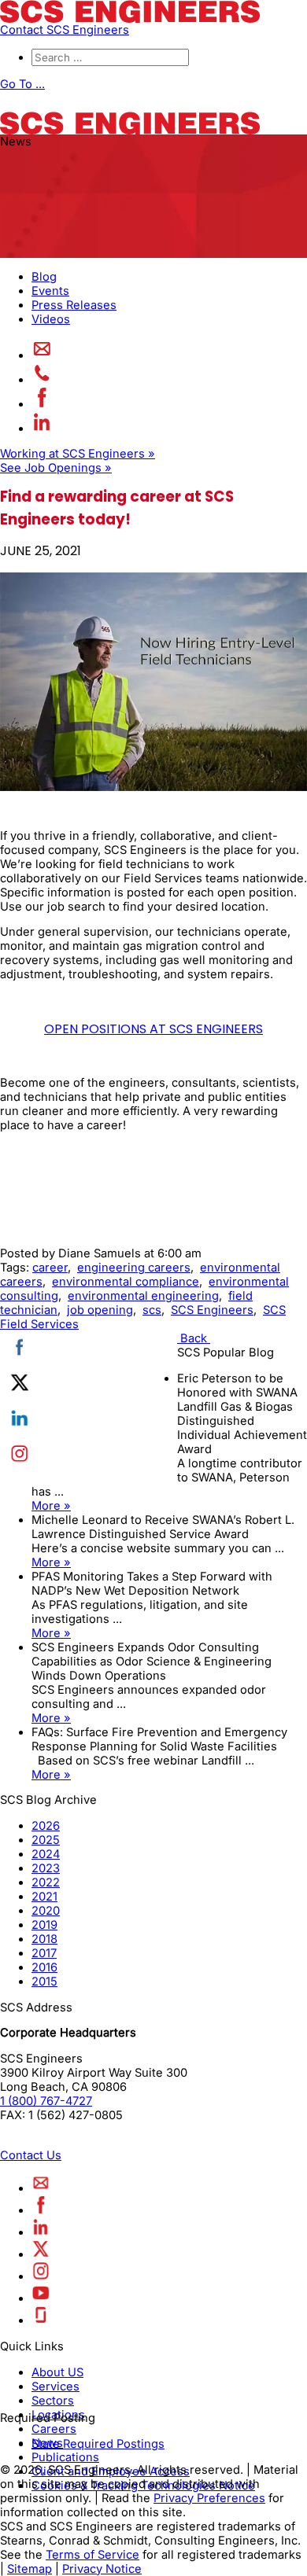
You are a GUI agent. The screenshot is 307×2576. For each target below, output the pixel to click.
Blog (44, 277)
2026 (46, 1826)
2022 (46, 1882)
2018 (44, 1939)
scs (152, 1310)
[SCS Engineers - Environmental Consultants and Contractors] (130, 19)
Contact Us (31, 2155)
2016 (44, 1967)
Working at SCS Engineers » (78, 454)
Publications (65, 2457)
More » (51, 1506)
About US (57, 2372)
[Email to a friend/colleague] (42, 355)
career (50, 1268)
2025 (46, 1840)
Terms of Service (92, 2555)
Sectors (53, 2401)
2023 (46, 1868)
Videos (51, 319)
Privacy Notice (102, 2569)
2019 (44, 1925)
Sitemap (30, 2569)
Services (55, 2386)
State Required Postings (98, 2444)
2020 (46, 1911)
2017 (44, 1953)
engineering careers (134, 1268)
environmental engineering (143, 1296)
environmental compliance (126, 1282)
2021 (44, 1897)
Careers (54, 2429)
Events (50, 291)
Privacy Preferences (209, 2498)
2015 (44, 1982)
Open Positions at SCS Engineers (153, 1029)
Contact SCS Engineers (65, 30)
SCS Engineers (212, 1310)
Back (194, 1338)
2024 (46, 1854)
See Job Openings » (56, 468)
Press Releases (74, 305)
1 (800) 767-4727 (46, 2101)
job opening (100, 1310)
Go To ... (22, 84)
